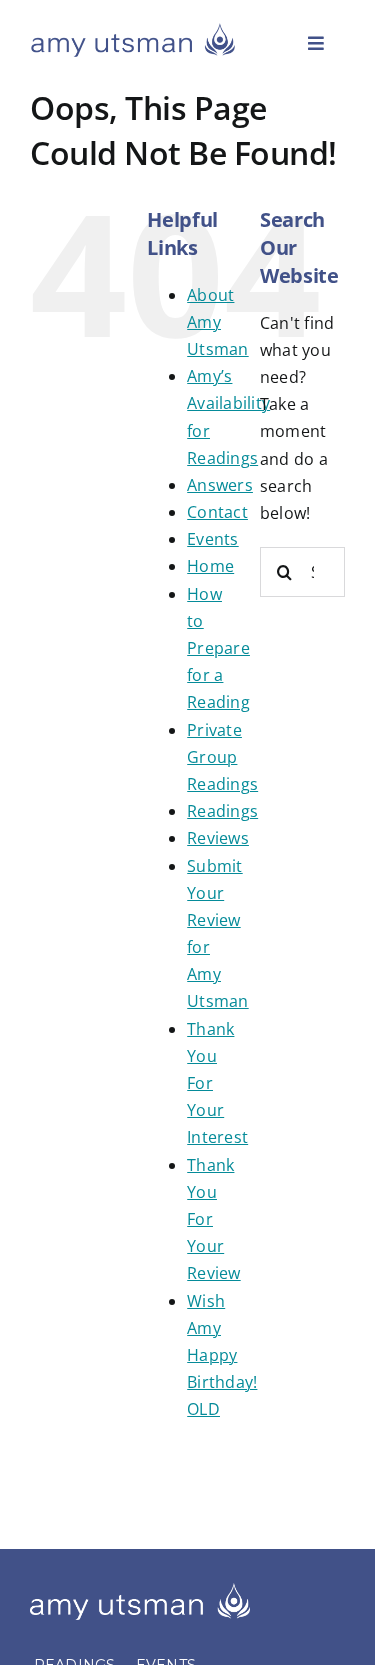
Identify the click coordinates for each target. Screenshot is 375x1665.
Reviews (218, 838)
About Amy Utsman (217, 322)
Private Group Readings (222, 757)
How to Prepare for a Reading (218, 648)
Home (210, 566)
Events (212, 539)
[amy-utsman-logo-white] (140, 1591)
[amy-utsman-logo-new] (133, 30)
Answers (220, 485)
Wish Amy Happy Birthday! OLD (222, 1355)
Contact (217, 512)
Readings (222, 811)
